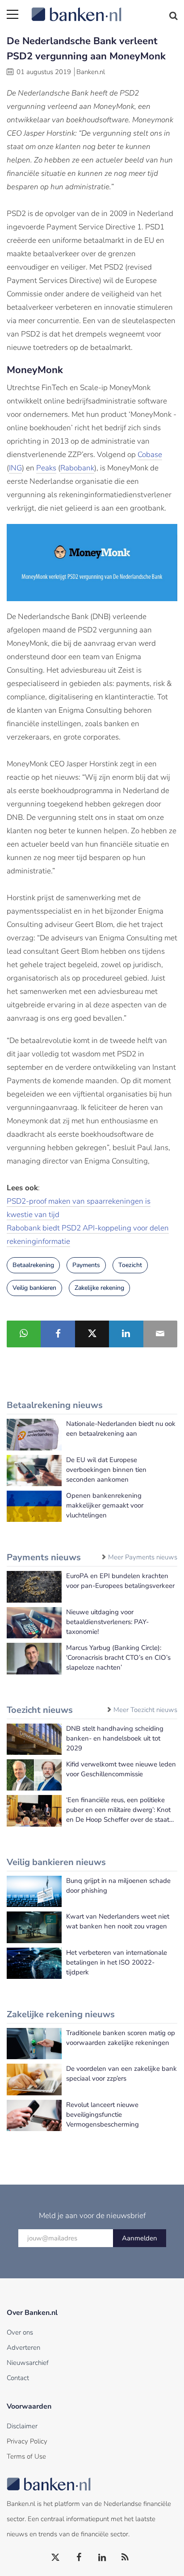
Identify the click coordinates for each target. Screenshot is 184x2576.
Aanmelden (140, 2238)
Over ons (20, 2332)
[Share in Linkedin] (126, 1334)
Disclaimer (22, 2426)
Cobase (150, 455)
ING (15, 468)
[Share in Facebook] (58, 1334)
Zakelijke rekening (99, 1288)
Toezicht (130, 1265)
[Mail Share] (160, 1334)
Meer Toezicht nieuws (145, 1710)
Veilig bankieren (34, 1288)
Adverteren (23, 2347)
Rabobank (77, 468)
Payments (86, 1265)
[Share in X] (92, 1334)
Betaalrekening (33, 1265)
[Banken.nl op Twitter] (56, 2558)
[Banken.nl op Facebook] (79, 2558)
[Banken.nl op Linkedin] (102, 2558)
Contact (18, 2378)
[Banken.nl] (104, 9)
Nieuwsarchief (28, 2363)
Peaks (46, 468)
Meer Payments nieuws (143, 1557)
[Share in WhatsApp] (24, 1334)
